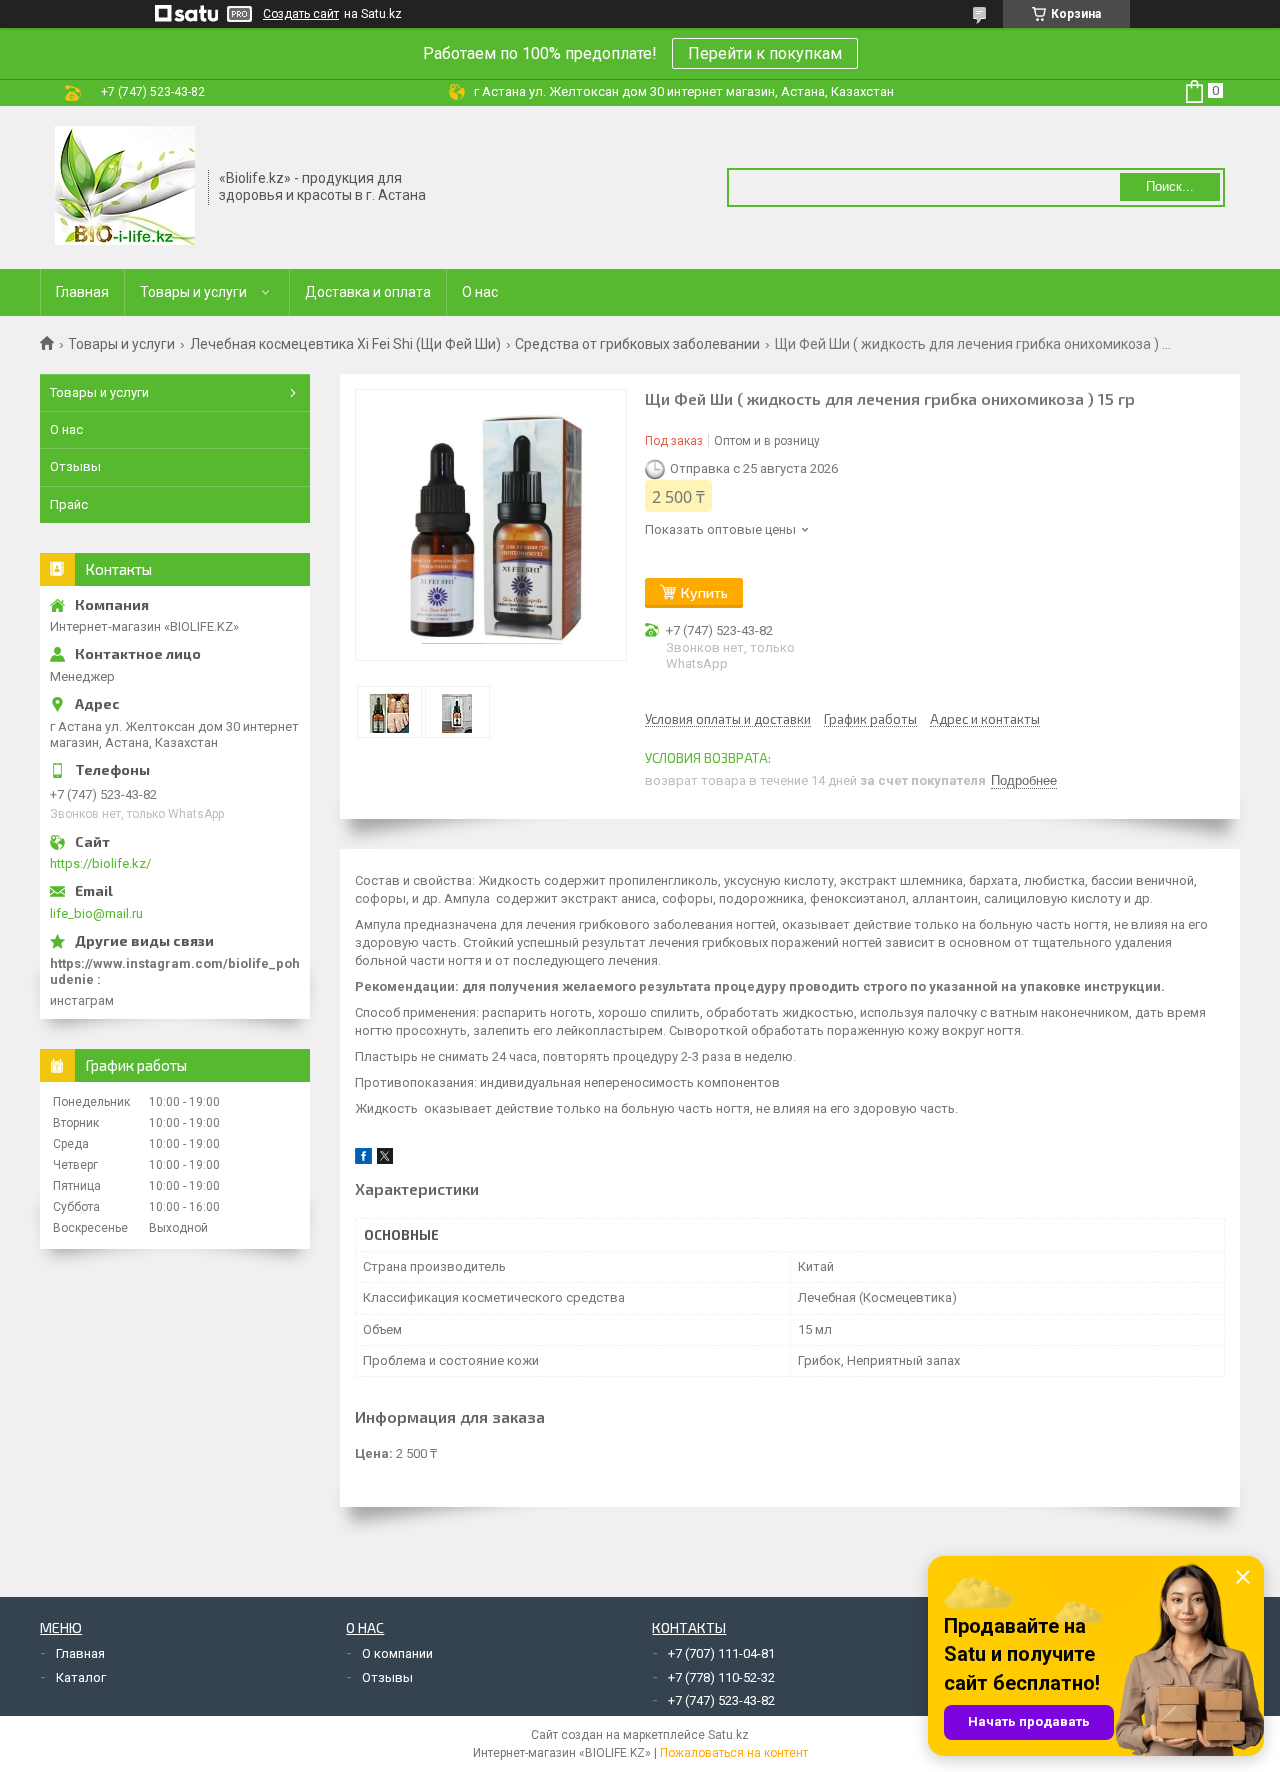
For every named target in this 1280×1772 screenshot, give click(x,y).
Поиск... (1170, 186)
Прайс (69, 504)
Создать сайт (301, 14)
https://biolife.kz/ (100, 863)
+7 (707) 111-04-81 (721, 1653)
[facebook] (363, 1159)
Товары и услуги (193, 292)
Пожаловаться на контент (734, 1753)
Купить (704, 592)
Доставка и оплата (368, 292)
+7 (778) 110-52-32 (721, 1677)
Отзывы (75, 466)
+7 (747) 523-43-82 (721, 1700)
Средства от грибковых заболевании (637, 344)
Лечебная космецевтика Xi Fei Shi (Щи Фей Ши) (345, 344)
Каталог (81, 1677)
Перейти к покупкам (765, 53)
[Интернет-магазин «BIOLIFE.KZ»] (125, 186)
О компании (397, 1653)
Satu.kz (728, 1735)
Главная (82, 292)
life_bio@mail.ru (96, 913)
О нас (480, 292)
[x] (385, 1159)
